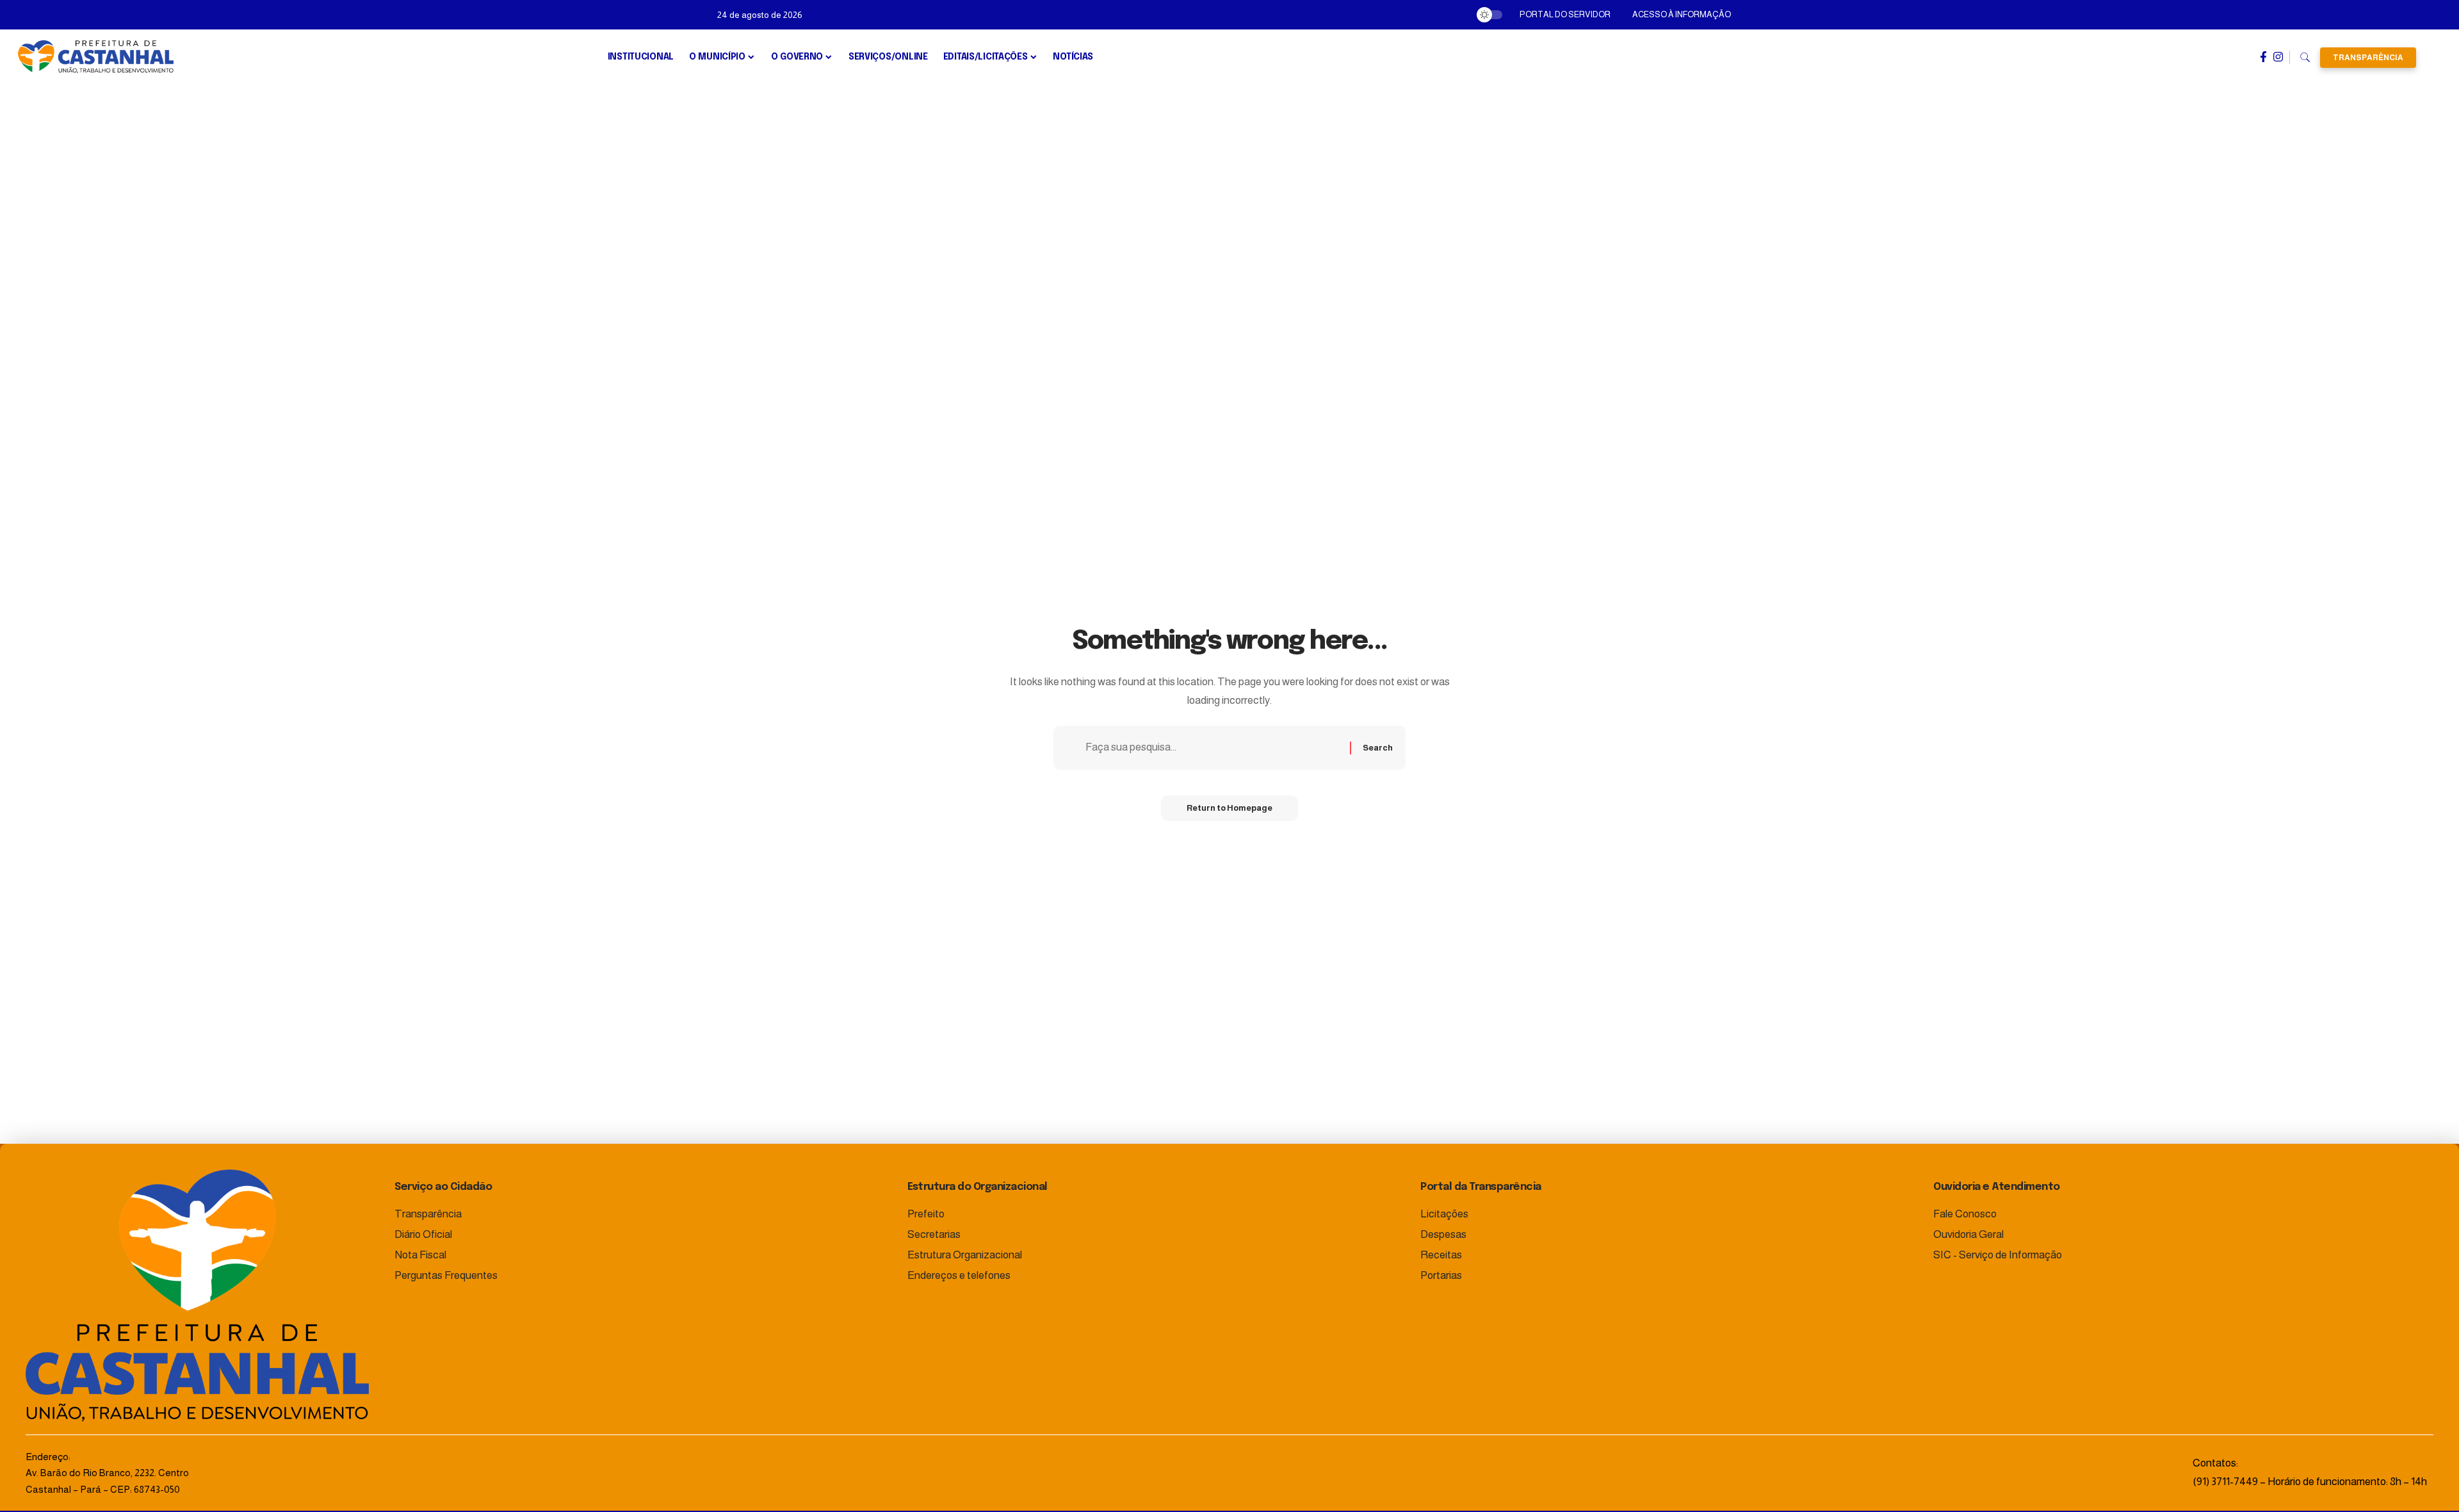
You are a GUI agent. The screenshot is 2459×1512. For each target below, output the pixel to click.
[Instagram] (2278, 57)
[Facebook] (2263, 57)
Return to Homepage (1229, 808)
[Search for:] (1213, 748)
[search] (2305, 58)
